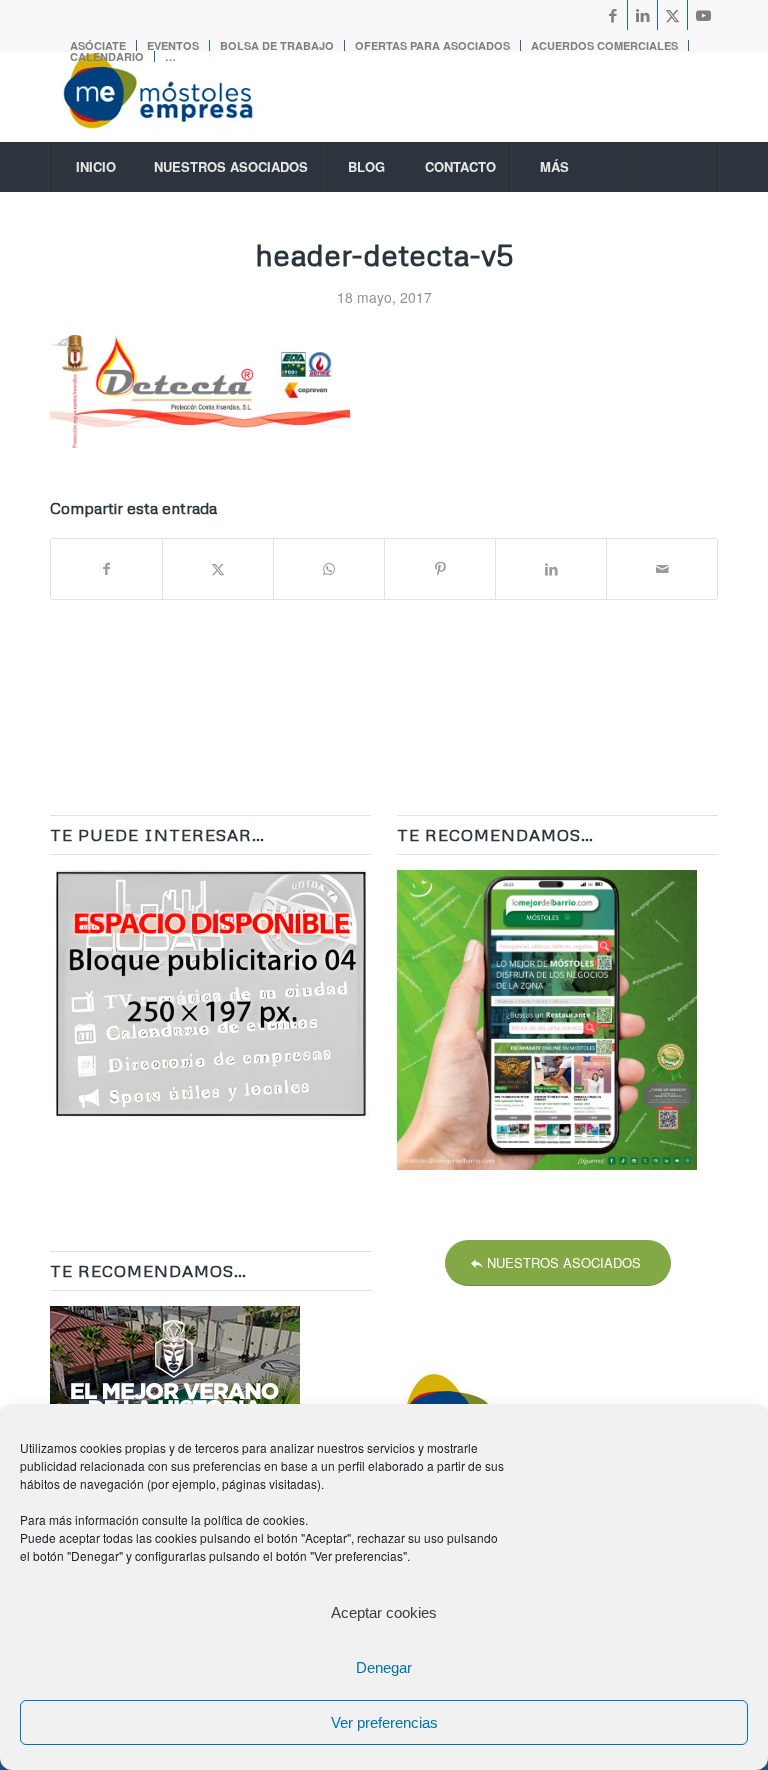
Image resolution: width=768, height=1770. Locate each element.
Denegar (384, 1667)
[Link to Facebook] (612, 15)
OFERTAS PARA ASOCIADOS (432, 45)
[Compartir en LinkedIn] (551, 569)
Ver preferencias (384, 1722)
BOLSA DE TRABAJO (277, 45)
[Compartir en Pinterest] (440, 569)
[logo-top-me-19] (176, 97)
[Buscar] (673, 167)
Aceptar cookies (384, 1612)
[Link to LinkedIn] (642, 15)
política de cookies (254, 1519)
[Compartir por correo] (662, 569)
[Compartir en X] (218, 569)
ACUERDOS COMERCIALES (604, 45)
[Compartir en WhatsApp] (329, 569)
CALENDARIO (107, 56)
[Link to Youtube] (703, 15)
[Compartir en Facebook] (106, 569)
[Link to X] (672, 15)
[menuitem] (277, 45)
